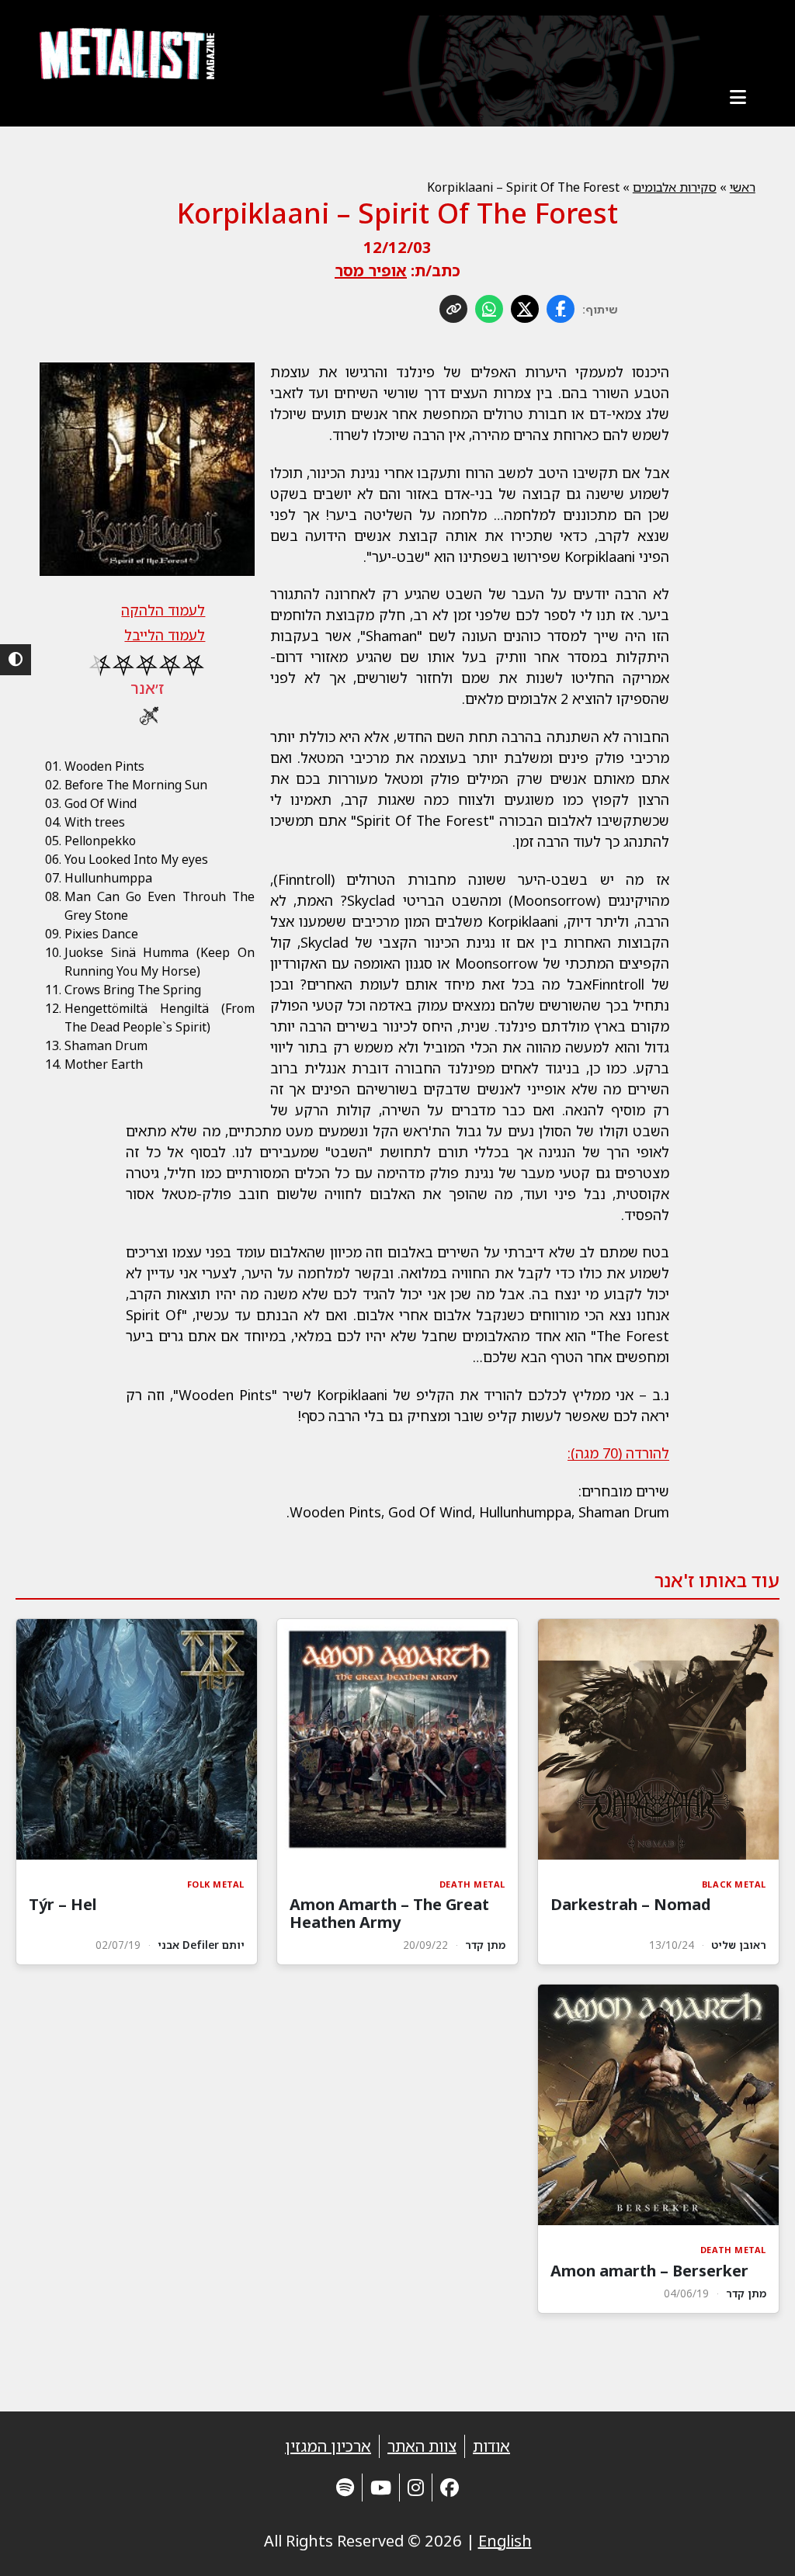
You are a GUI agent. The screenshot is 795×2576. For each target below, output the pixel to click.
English (505, 2541)
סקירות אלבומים (675, 187)
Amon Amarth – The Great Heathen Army (389, 1913)
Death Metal (472, 1884)
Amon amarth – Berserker (649, 2271)
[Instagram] (416, 2487)
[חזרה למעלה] (756, 2545)
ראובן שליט (739, 1945)
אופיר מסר (371, 270)
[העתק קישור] (453, 309)
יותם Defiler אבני (201, 1945)
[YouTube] (381, 2487)
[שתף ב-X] (525, 309)
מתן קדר (485, 1945)
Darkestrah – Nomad (630, 1904)
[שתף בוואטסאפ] (489, 309)
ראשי (743, 187)
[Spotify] (345, 2487)
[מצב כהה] (16, 660)
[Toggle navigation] (738, 97)
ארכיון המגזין (328, 2446)
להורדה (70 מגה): (618, 1453)
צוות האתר (422, 2446)
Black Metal (734, 1884)
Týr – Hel (62, 1904)
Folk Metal (216, 1884)
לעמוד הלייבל (165, 635)
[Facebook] (450, 2487)
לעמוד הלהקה (163, 610)
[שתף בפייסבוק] (561, 309)
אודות (491, 2446)
